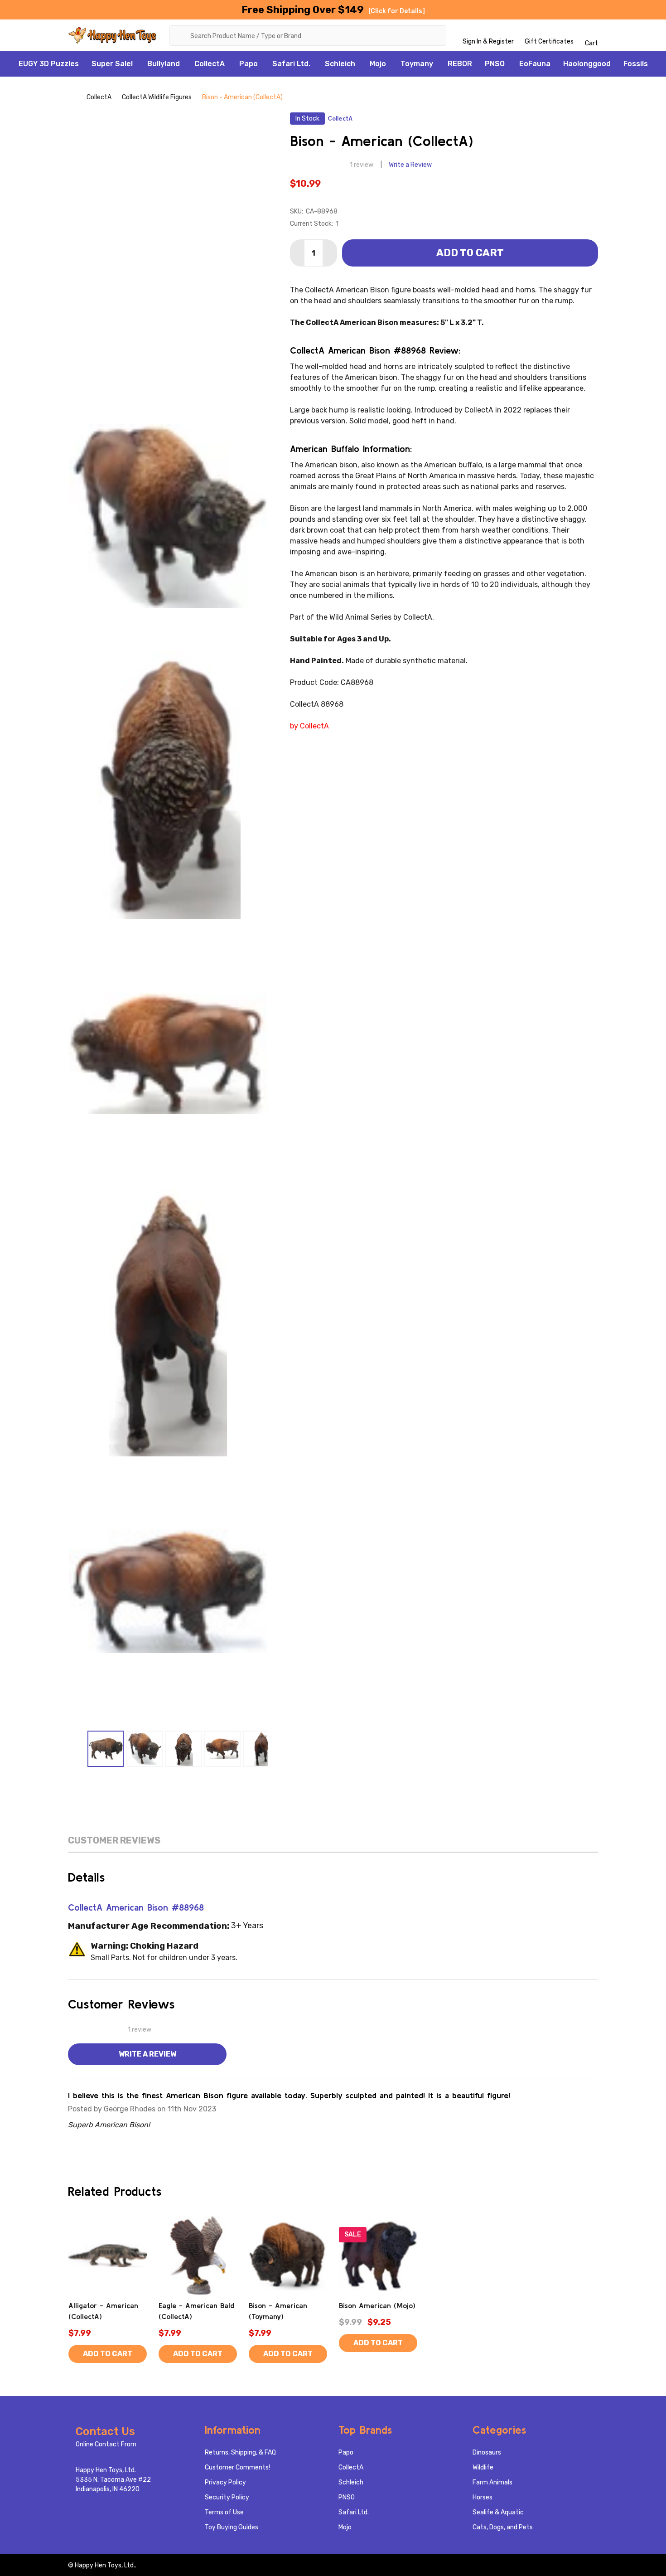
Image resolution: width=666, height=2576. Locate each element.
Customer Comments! (237, 2467)
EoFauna (535, 64)
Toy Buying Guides (232, 2527)
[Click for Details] (397, 11)
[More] (138, 64)
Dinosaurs (487, 2452)
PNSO (495, 64)
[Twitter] (187, 1792)
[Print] (168, 1792)
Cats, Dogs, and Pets (503, 2527)
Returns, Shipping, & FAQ (240, 2452)
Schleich (340, 64)
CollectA (210, 64)
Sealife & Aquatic (498, 2512)
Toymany (417, 64)
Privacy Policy (225, 2482)
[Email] (149, 1792)
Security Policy (227, 2497)
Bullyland (164, 64)
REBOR (460, 64)
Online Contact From (106, 2444)
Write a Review (410, 165)
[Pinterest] (206, 1792)
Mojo (378, 64)
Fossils (636, 64)
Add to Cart (470, 253)
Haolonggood (587, 64)
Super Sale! (112, 64)
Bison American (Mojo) (377, 2305)
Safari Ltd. (291, 64)
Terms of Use (224, 2512)
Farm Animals (492, 2482)
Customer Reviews (114, 1840)
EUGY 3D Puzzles (49, 64)
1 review (362, 165)
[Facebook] (130, 1792)
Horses (483, 2497)
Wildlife (483, 2467)
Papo (249, 64)
